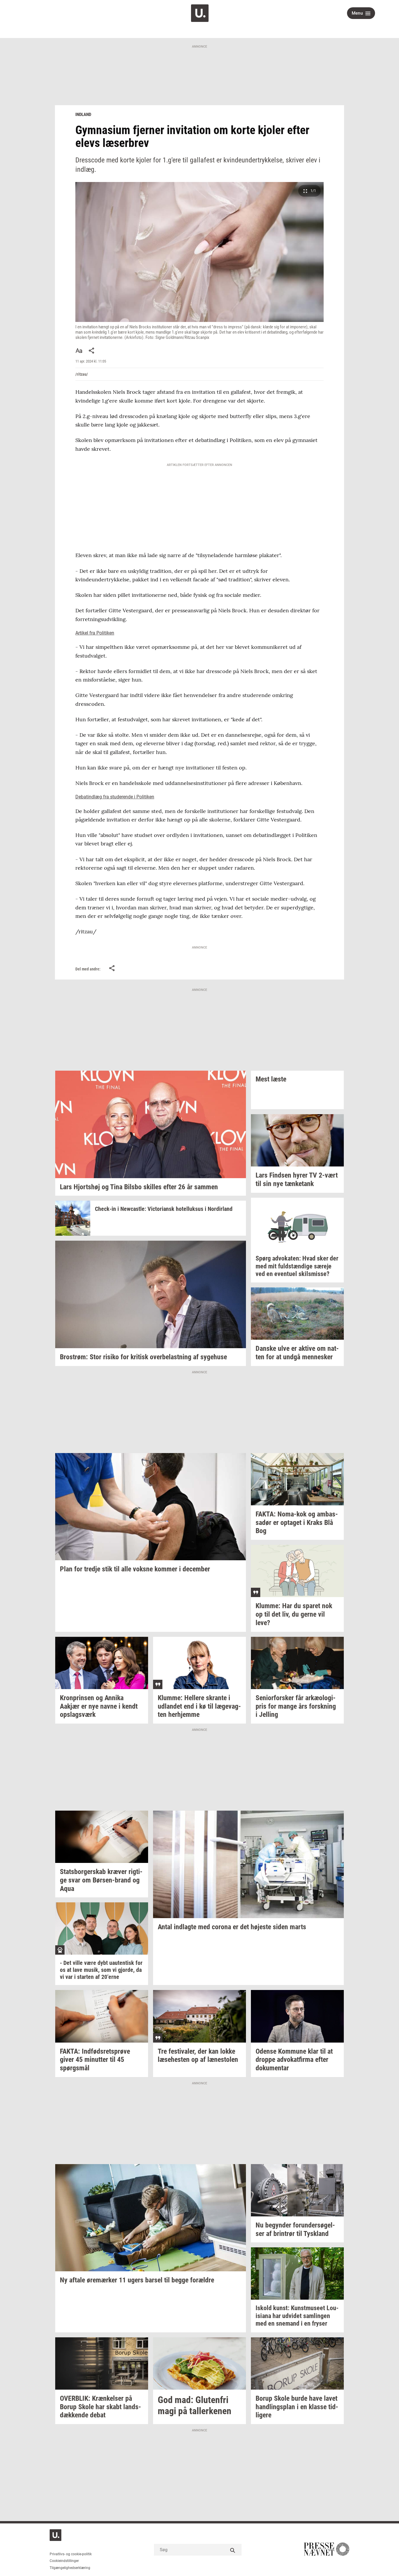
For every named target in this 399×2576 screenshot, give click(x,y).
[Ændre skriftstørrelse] (79, 351)
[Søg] (233, 2550)
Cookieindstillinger (64, 2561)
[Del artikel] (92, 351)
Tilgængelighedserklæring (70, 2568)
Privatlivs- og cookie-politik (71, 2554)
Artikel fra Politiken (95, 633)
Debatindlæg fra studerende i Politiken (115, 797)
